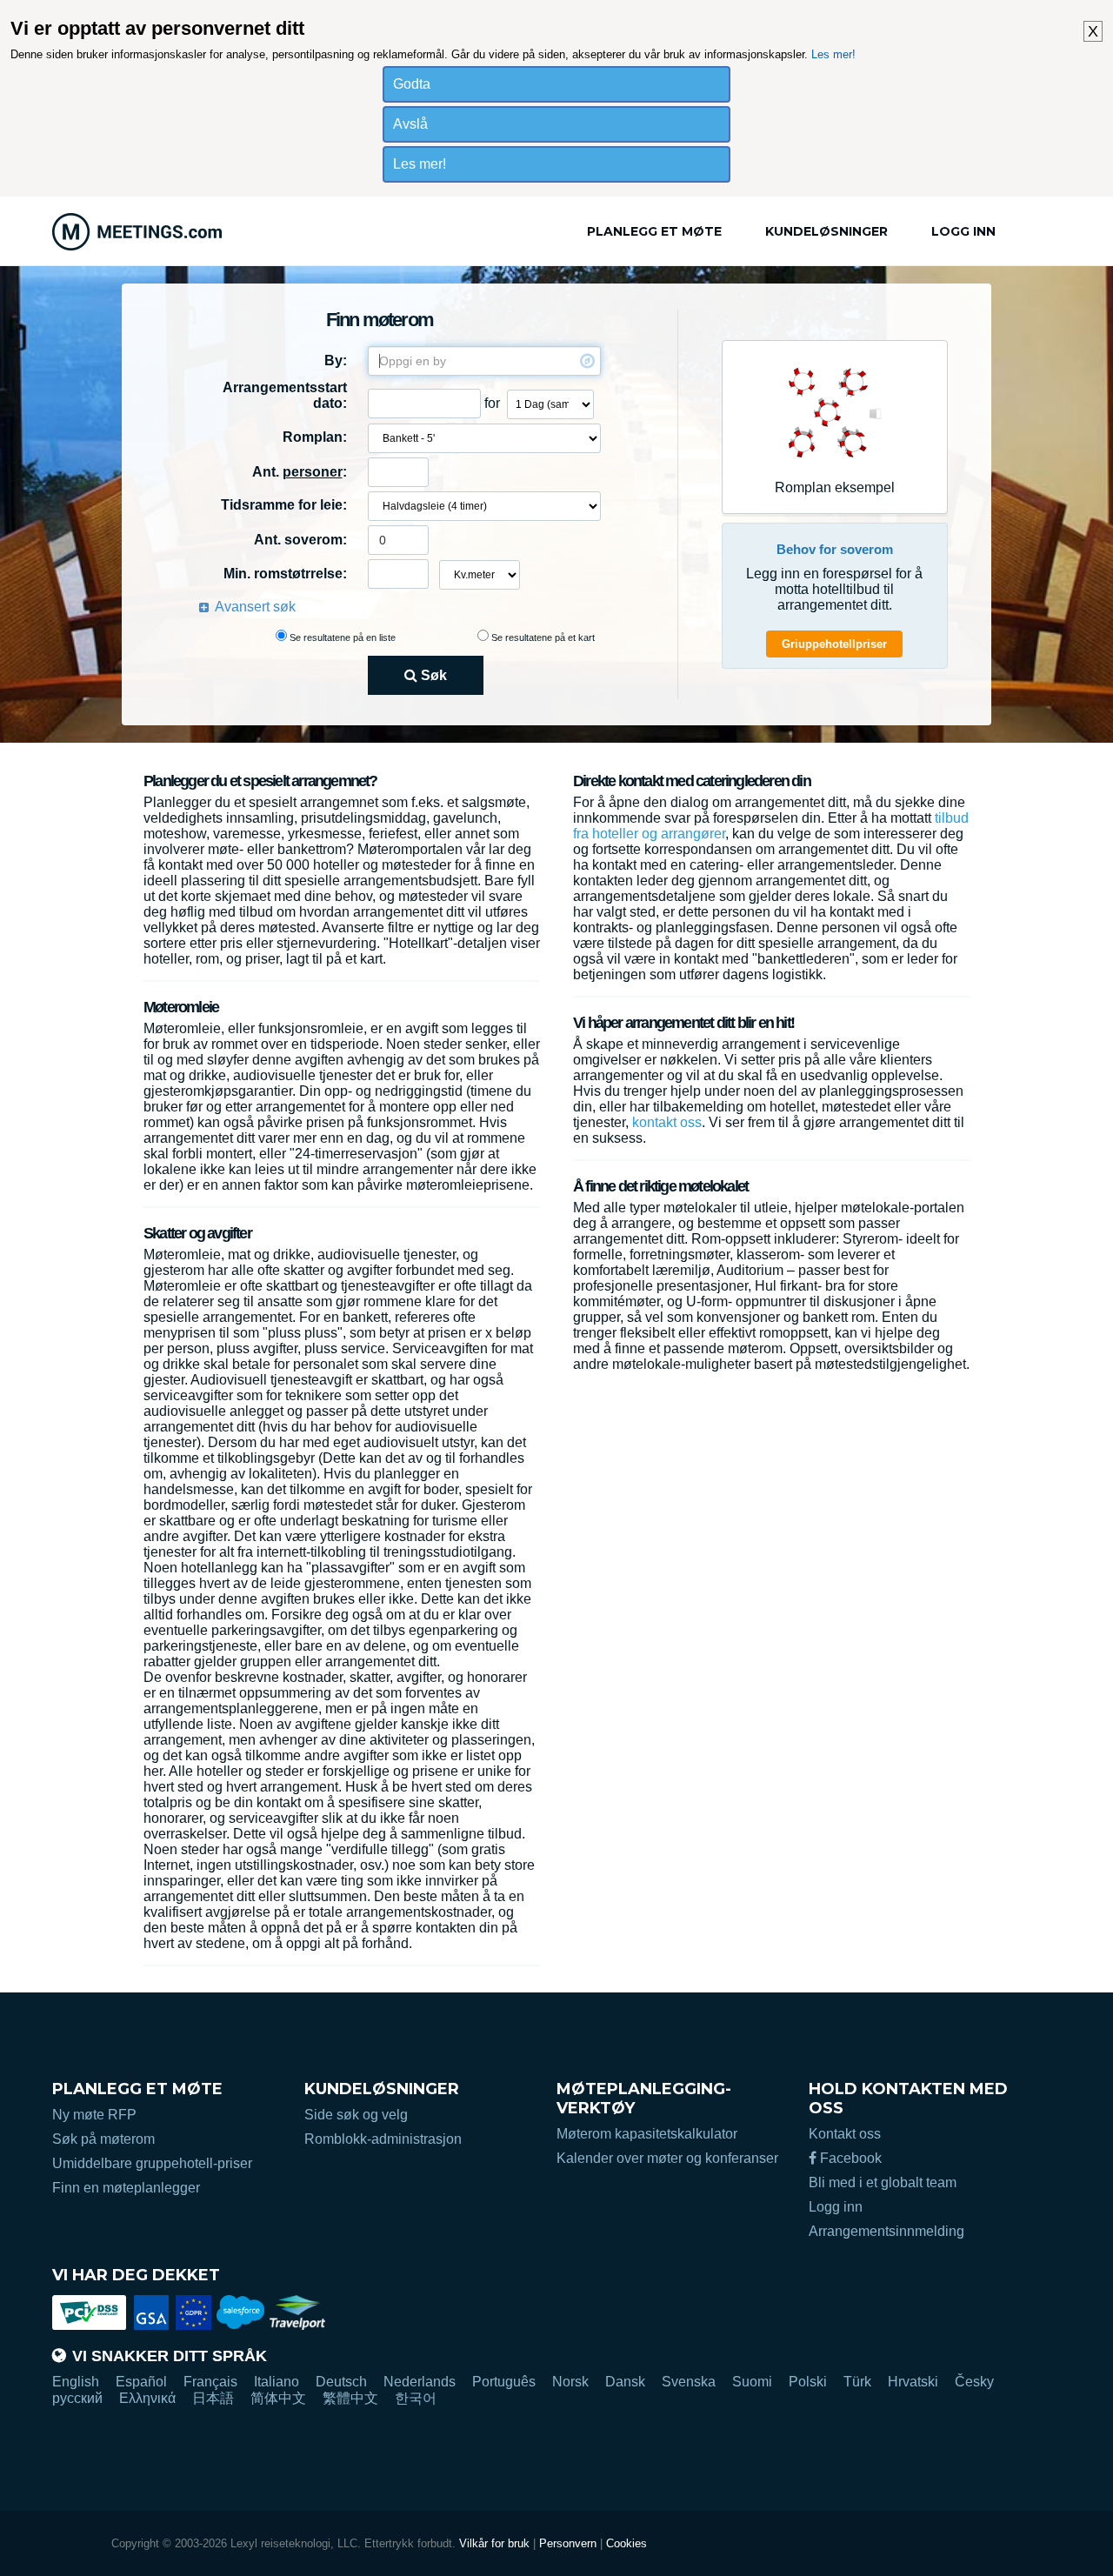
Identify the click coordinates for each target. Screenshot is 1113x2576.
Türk (857, 2382)
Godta (412, 84)
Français (210, 2382)
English (76, 2382)
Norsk (570, 2382)
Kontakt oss (845, 2134)
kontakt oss (667, 1122)
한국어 (416, 2398)
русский (77, 2398)
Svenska (689, 2382)
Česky (974, 2382)
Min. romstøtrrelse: (285, 574)
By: (336, 360)
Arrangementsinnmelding (886, 2231)
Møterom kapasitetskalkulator (647, 2134)
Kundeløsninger (826, 231)
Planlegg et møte (654, 231)
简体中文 (278, 2398)
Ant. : (300, 472)
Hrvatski (913, 2382)
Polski (808, 2382)
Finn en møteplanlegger (126, 2188)
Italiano (277, 2382)
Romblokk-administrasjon (383, 2139)
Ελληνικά (147, 2398)
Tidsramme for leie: (284, 505)
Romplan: (315, 437)
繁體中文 (350, 2398)
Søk (432, 675)
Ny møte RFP (94, 2115)
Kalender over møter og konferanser (667, 2158)
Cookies (626, 2543)
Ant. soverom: (300, 540)
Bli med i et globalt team (883, 2182)
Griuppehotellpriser (834, 644)
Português (504, 2382)
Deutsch (341, 2382)
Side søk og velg (356, 2115)
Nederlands (420, 2382)
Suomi (752, 2382)
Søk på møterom (103, 2139)
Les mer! (833, 54)
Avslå (410, 124)
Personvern (568, 2543)
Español (141, 2382)
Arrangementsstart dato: (285, 395)
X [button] (1093, 31)
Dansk (625, 2382)
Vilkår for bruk (494, 2543)
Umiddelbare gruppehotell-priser (152, 2163)
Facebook (849, 2158)
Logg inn (963, 231)
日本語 (213, 2398)
